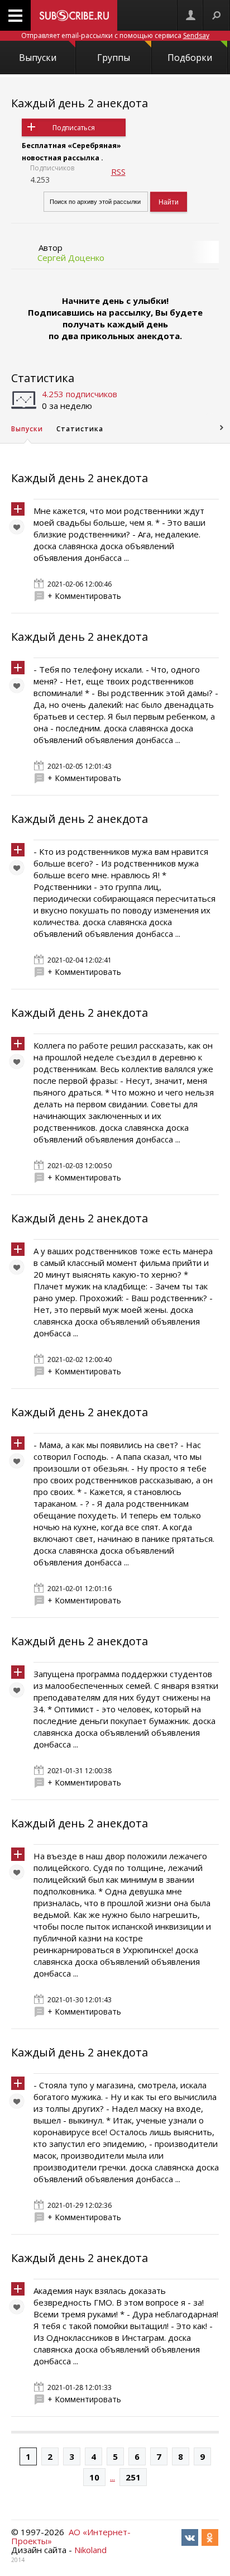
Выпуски (38, 58)
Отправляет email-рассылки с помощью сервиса (115, 35)
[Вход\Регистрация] (190, 15)
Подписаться (74, 128)
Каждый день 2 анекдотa (80, 103)
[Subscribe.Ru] (74, 15)
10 (94, 2477)
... (112, 2477)
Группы (114, 58)
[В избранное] (20, 530)
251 (133, 2477)
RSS (118, 172)
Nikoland (90, 2550)
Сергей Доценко (71, 258)
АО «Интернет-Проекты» (71, 2536)
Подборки (190, 58)
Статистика (43, 378)
